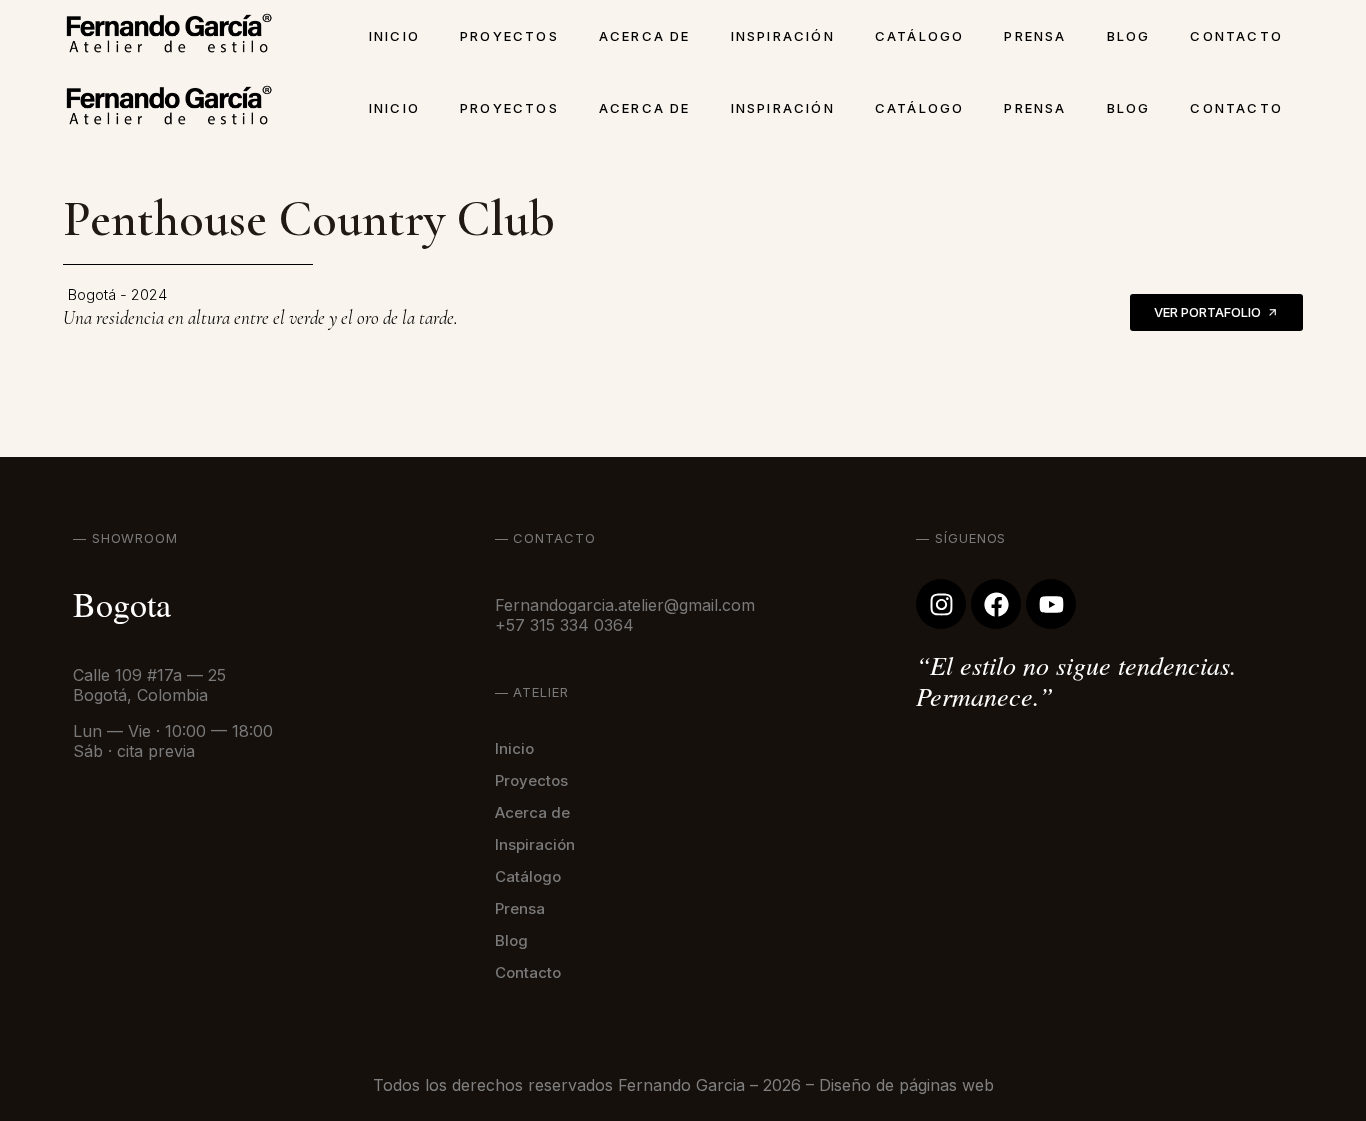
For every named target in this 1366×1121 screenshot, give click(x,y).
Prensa (1035, 36)
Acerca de (645, 36)
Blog (1129, 36)
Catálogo (920, 36)
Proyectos (509, 36)
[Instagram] (941, 604)
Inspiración (783, 36)
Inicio (394, 36)
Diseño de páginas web (906, 1085)
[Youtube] (1051, 604)
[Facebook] (996, 604)
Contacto (1236, 36)
